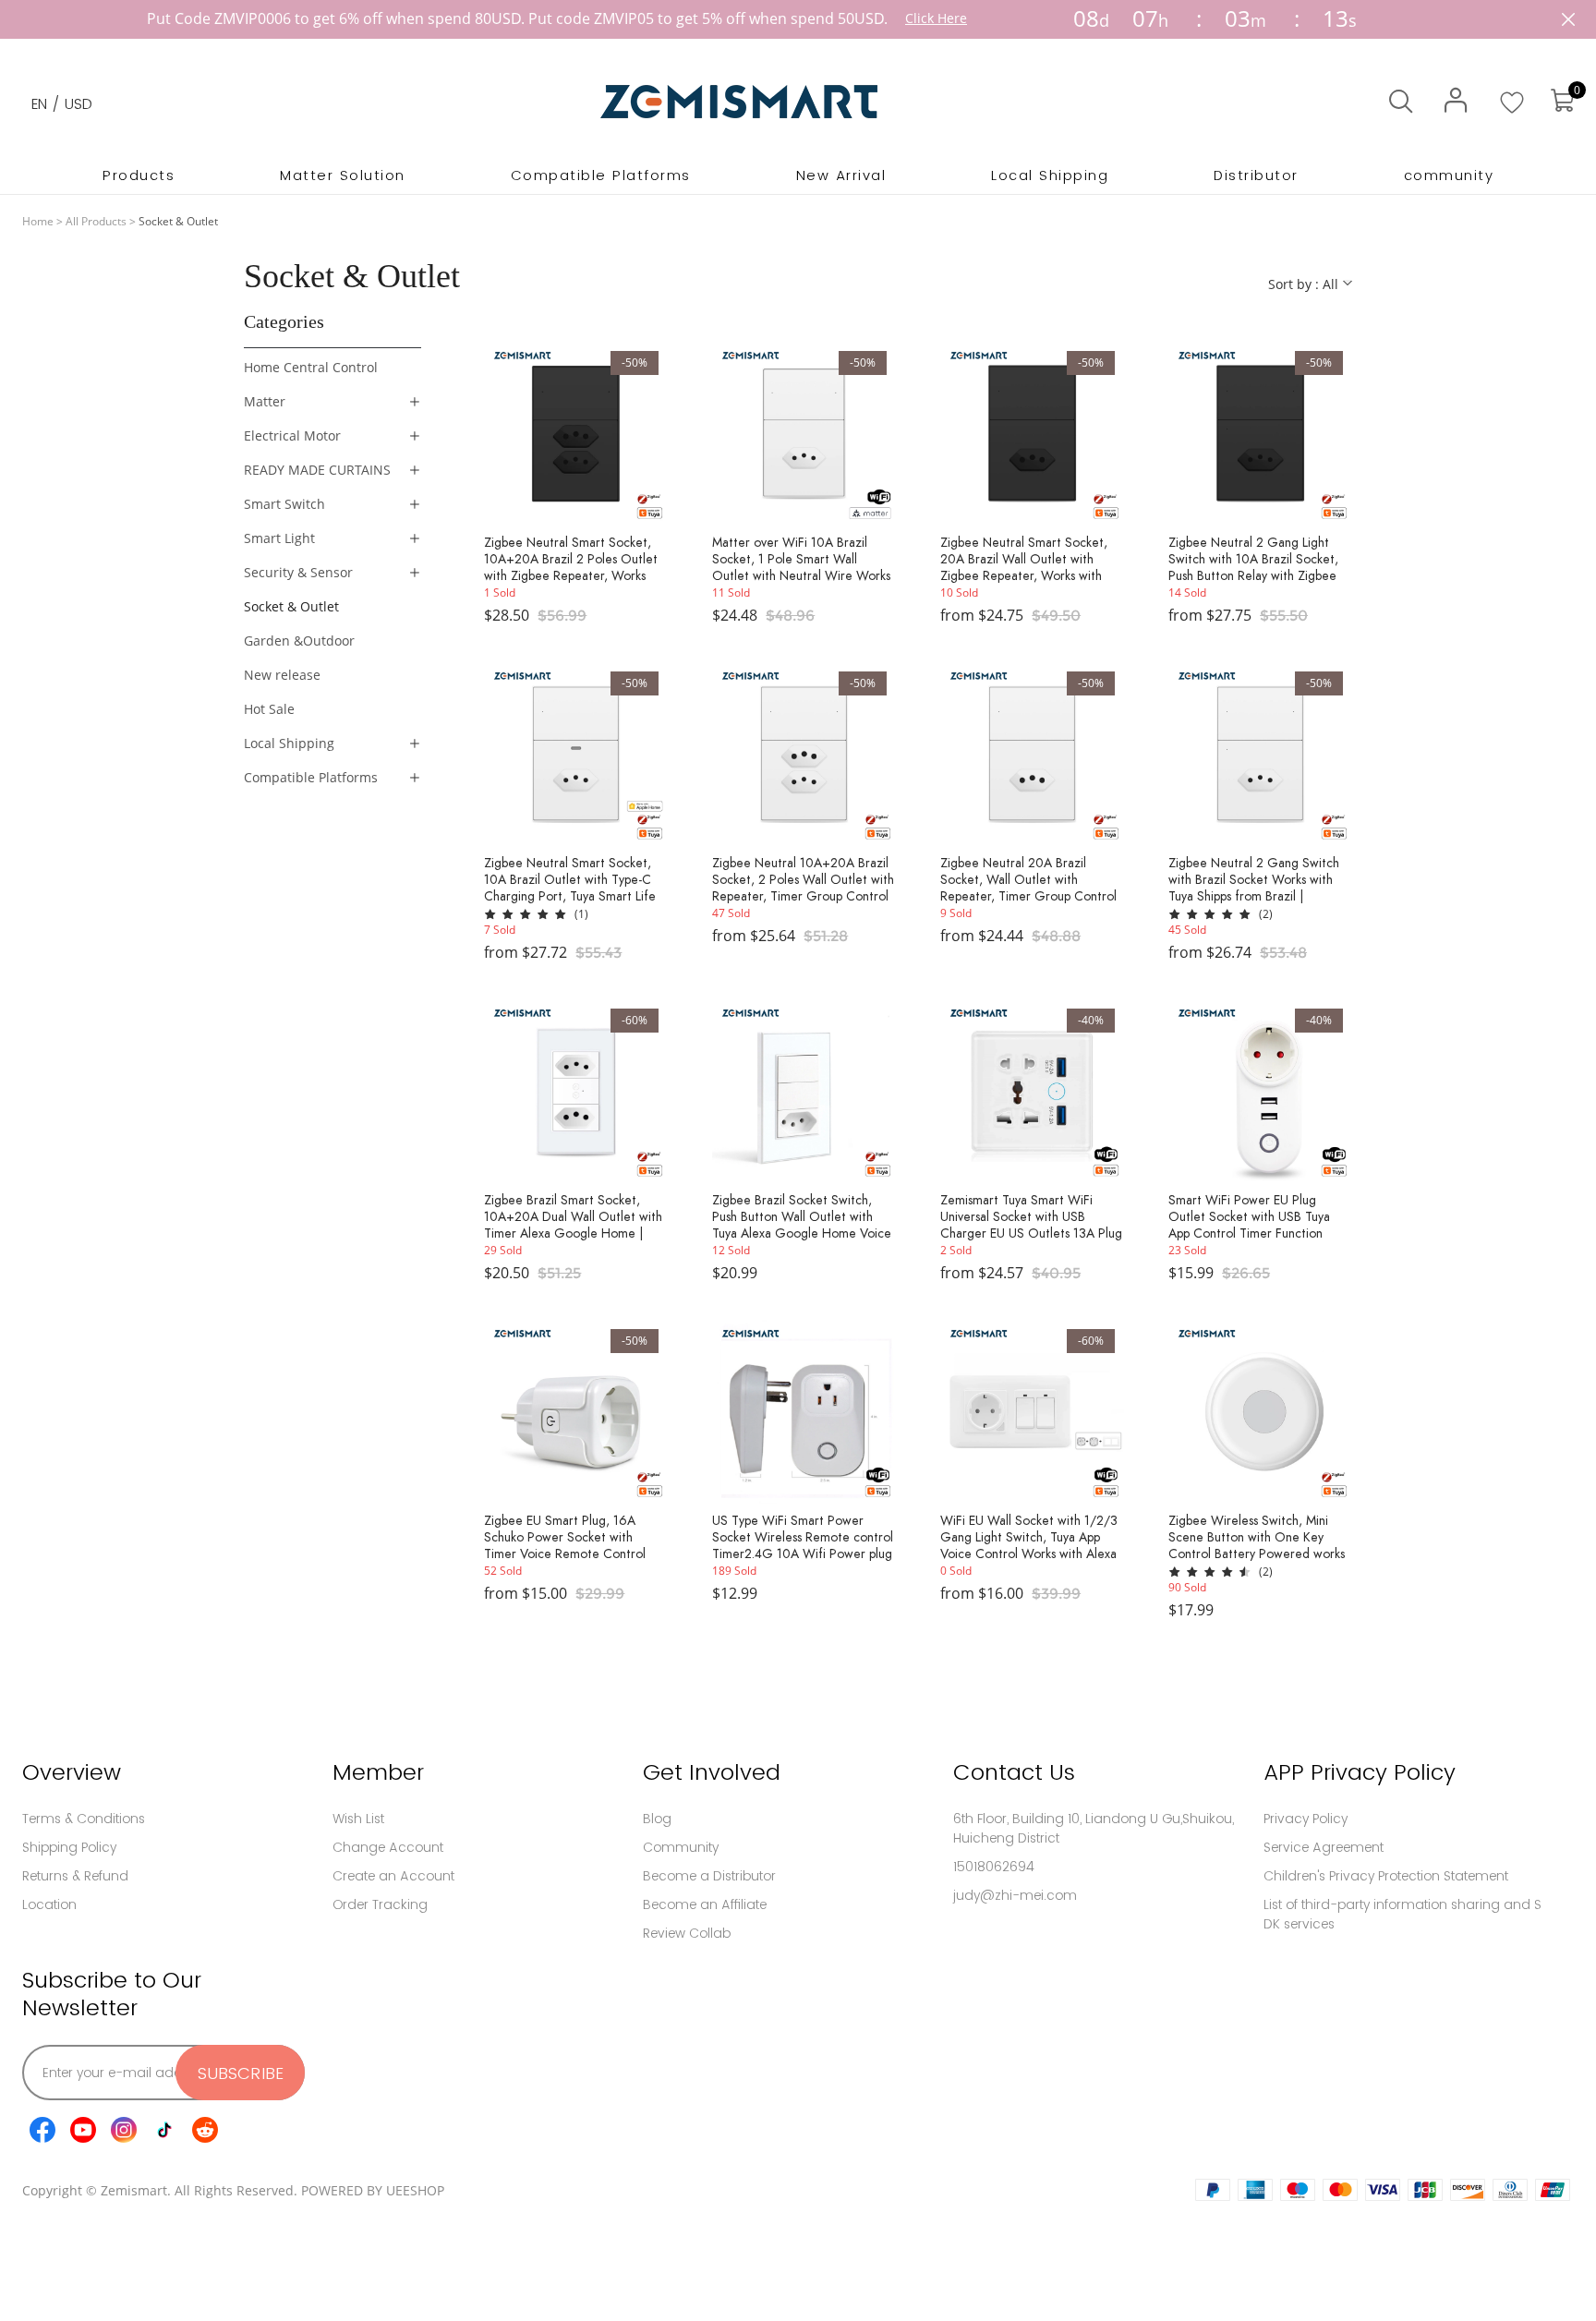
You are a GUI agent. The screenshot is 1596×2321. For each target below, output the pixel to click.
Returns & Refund (75, 1876)
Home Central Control (311, 367)
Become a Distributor (709, 1876)
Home (38, 221)
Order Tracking (380, 1904)
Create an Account (393, 1876)
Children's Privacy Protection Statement (1386, 1876)
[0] (1562, 101)
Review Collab (687, 1933)
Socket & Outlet (291, 606)
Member (378, 1772)
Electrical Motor (292, 435)
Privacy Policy (1306, 1819)
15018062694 (994, 1867)
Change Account (388, 1847)
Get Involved (712, 1772)
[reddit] (205, 2130)
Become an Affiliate (705, 1904)
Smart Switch (284, 504)
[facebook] (42, 2130)
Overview (72, 1772)
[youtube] (83, 2130)
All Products (96, 221)
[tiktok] (164, 2130)
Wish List (358, 1819)
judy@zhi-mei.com (1015, 1895)
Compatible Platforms (311, 777)
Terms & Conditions (84, 1819)
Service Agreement (1324, 1847)
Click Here (936, 18)
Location (49, 1904)
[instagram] (124, 2130)
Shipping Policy (69, 1847)
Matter (265, 401)
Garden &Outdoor (299, 641)
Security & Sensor (298, 572)
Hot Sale (269, 709)
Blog (657, 1819)
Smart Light (279, 538)
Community (681, 1847)
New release (282, 675)
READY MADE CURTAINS (317, 470)
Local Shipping (289, 743)
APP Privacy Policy (1360, 1772)
